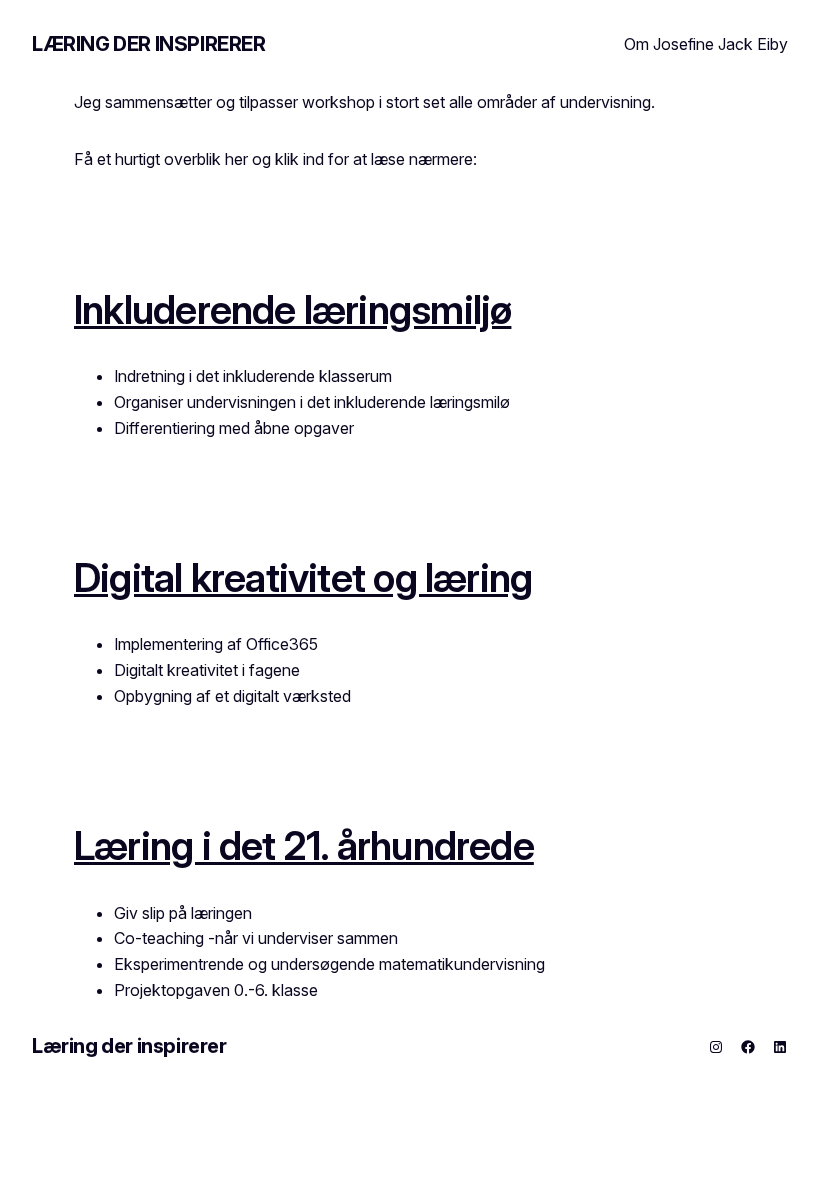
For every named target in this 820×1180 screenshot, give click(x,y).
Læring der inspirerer (149, 44)
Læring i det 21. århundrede (304, 845)
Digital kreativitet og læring (303, 577)
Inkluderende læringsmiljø (292, 309)
